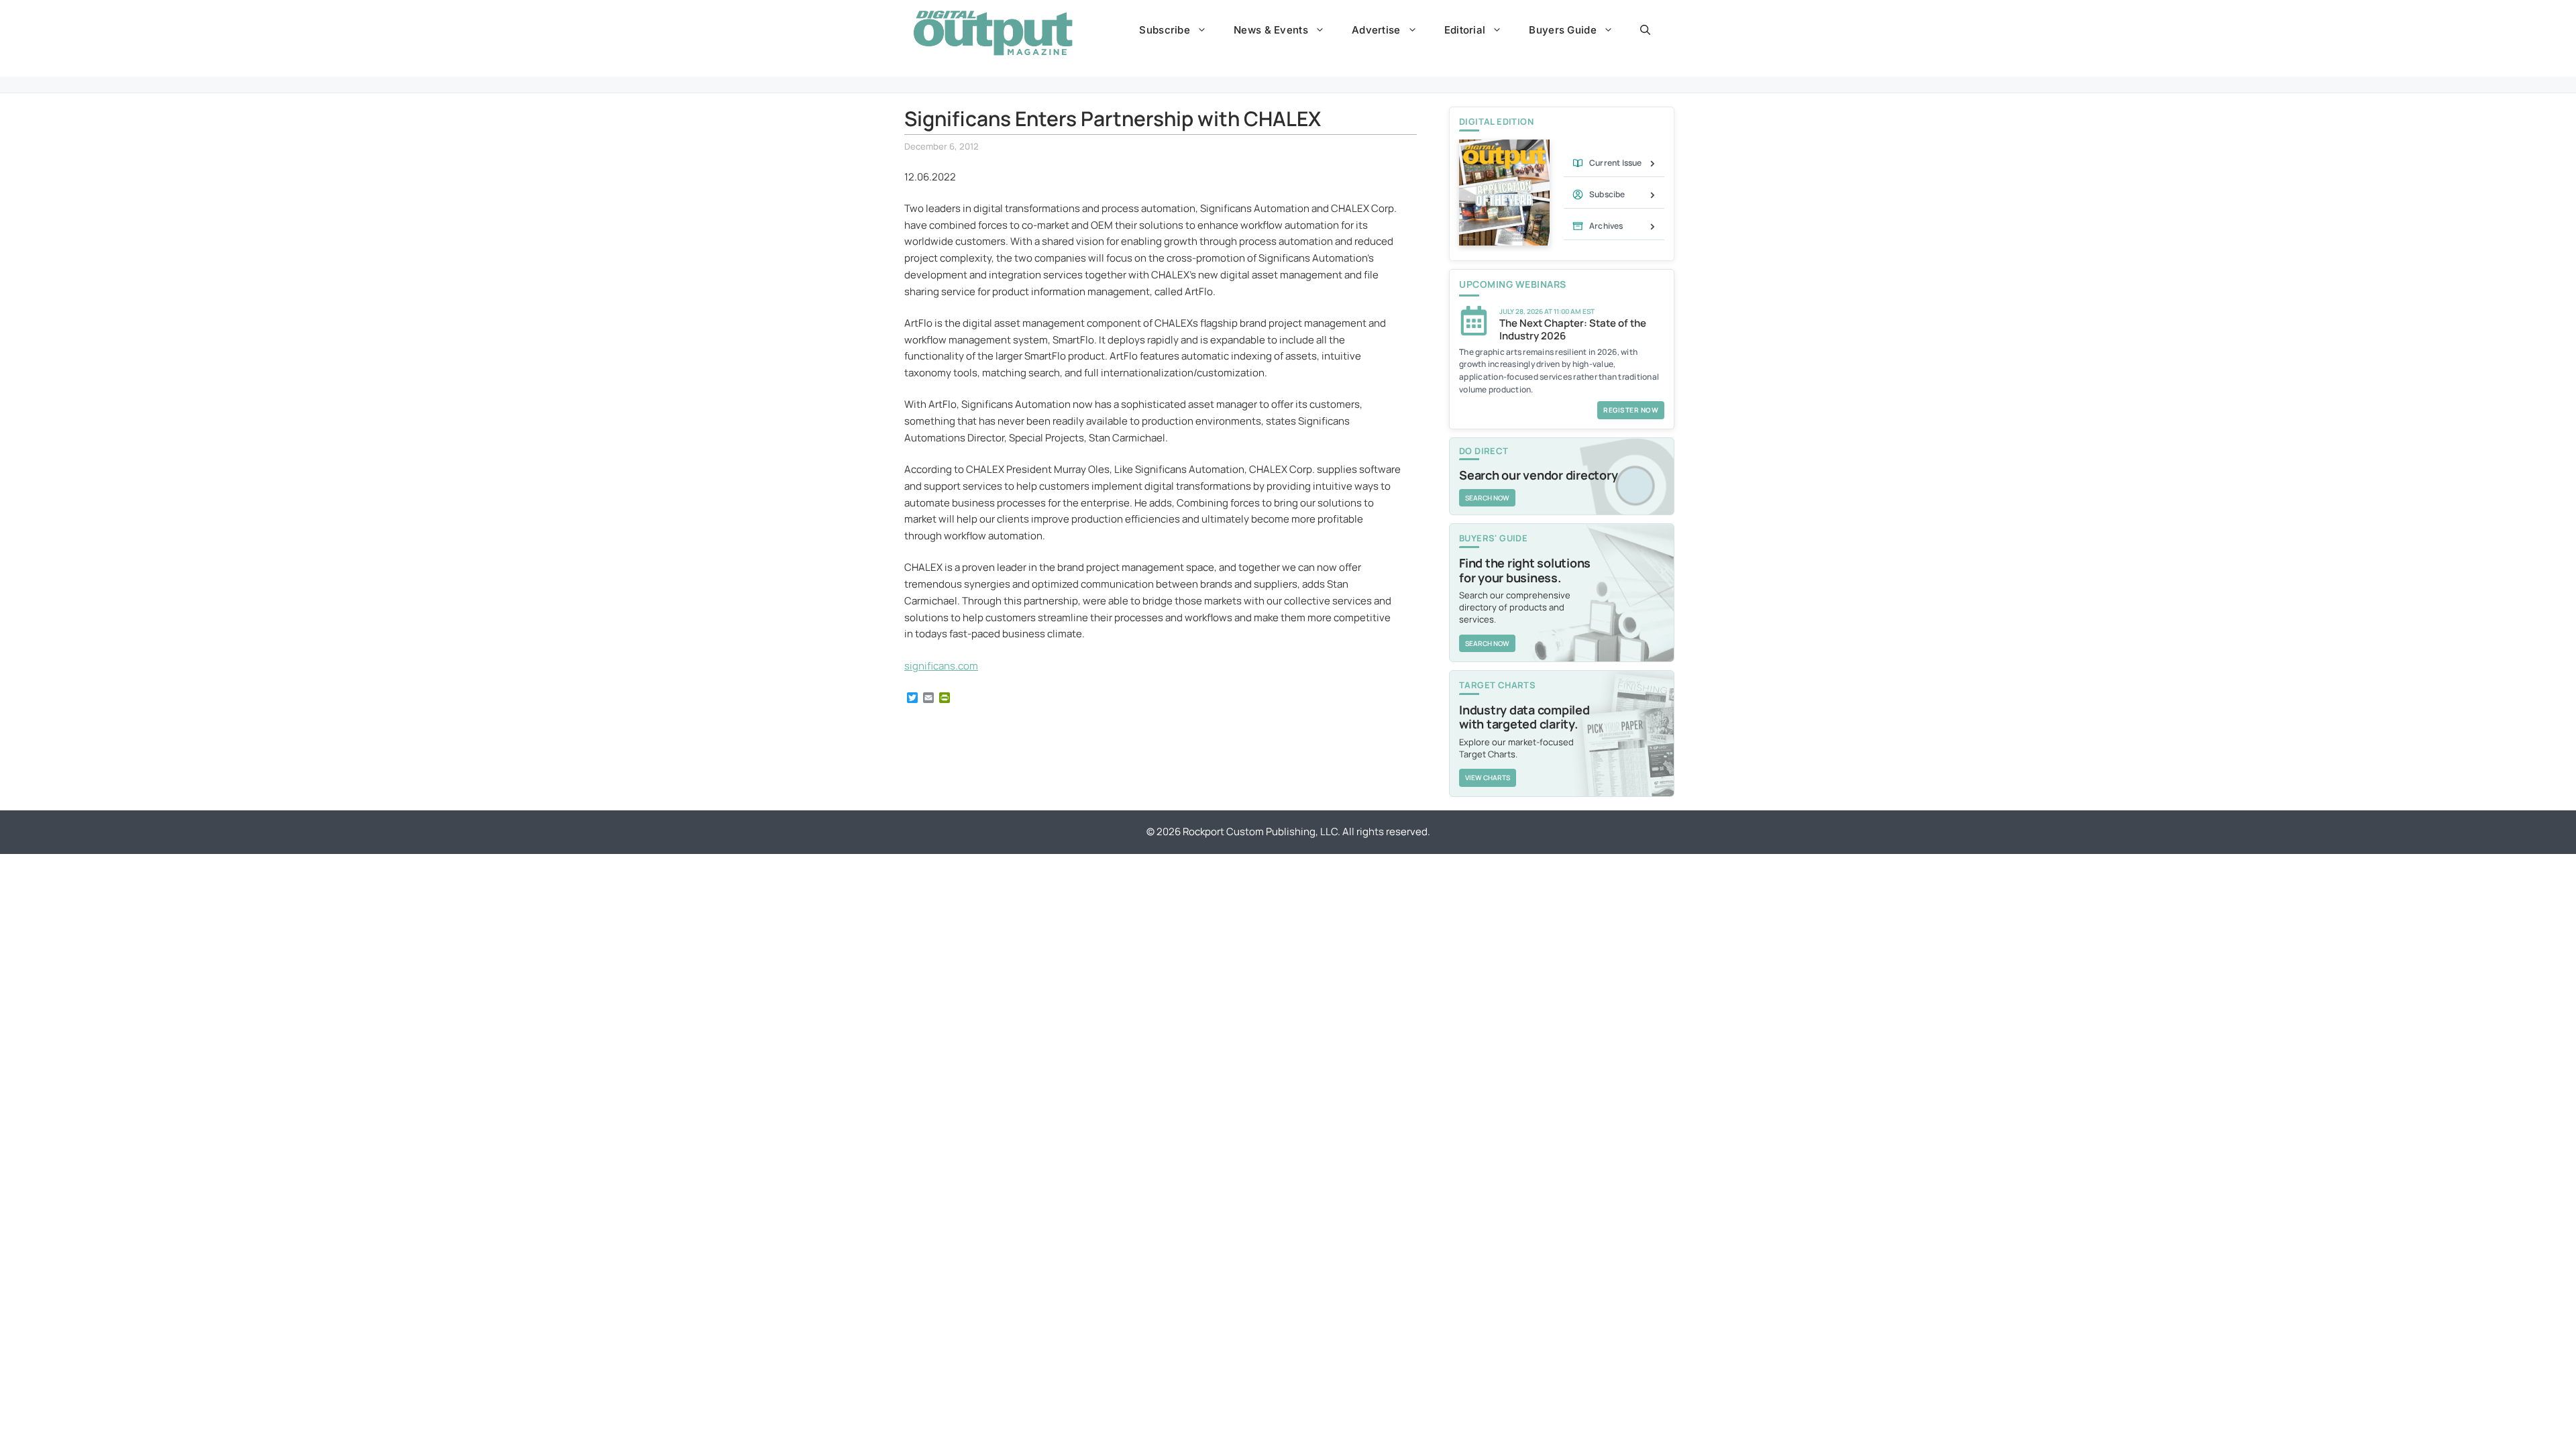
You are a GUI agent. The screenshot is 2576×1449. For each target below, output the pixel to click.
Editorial (1465, 30)
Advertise (1376, 30)
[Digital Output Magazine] (993, 33)
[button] (1645, 30)
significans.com (941, 666)
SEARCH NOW (1487, 498)
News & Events (1271, 30)
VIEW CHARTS (1488, 777)
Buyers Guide (1563, 30)
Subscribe (1165, 30)
